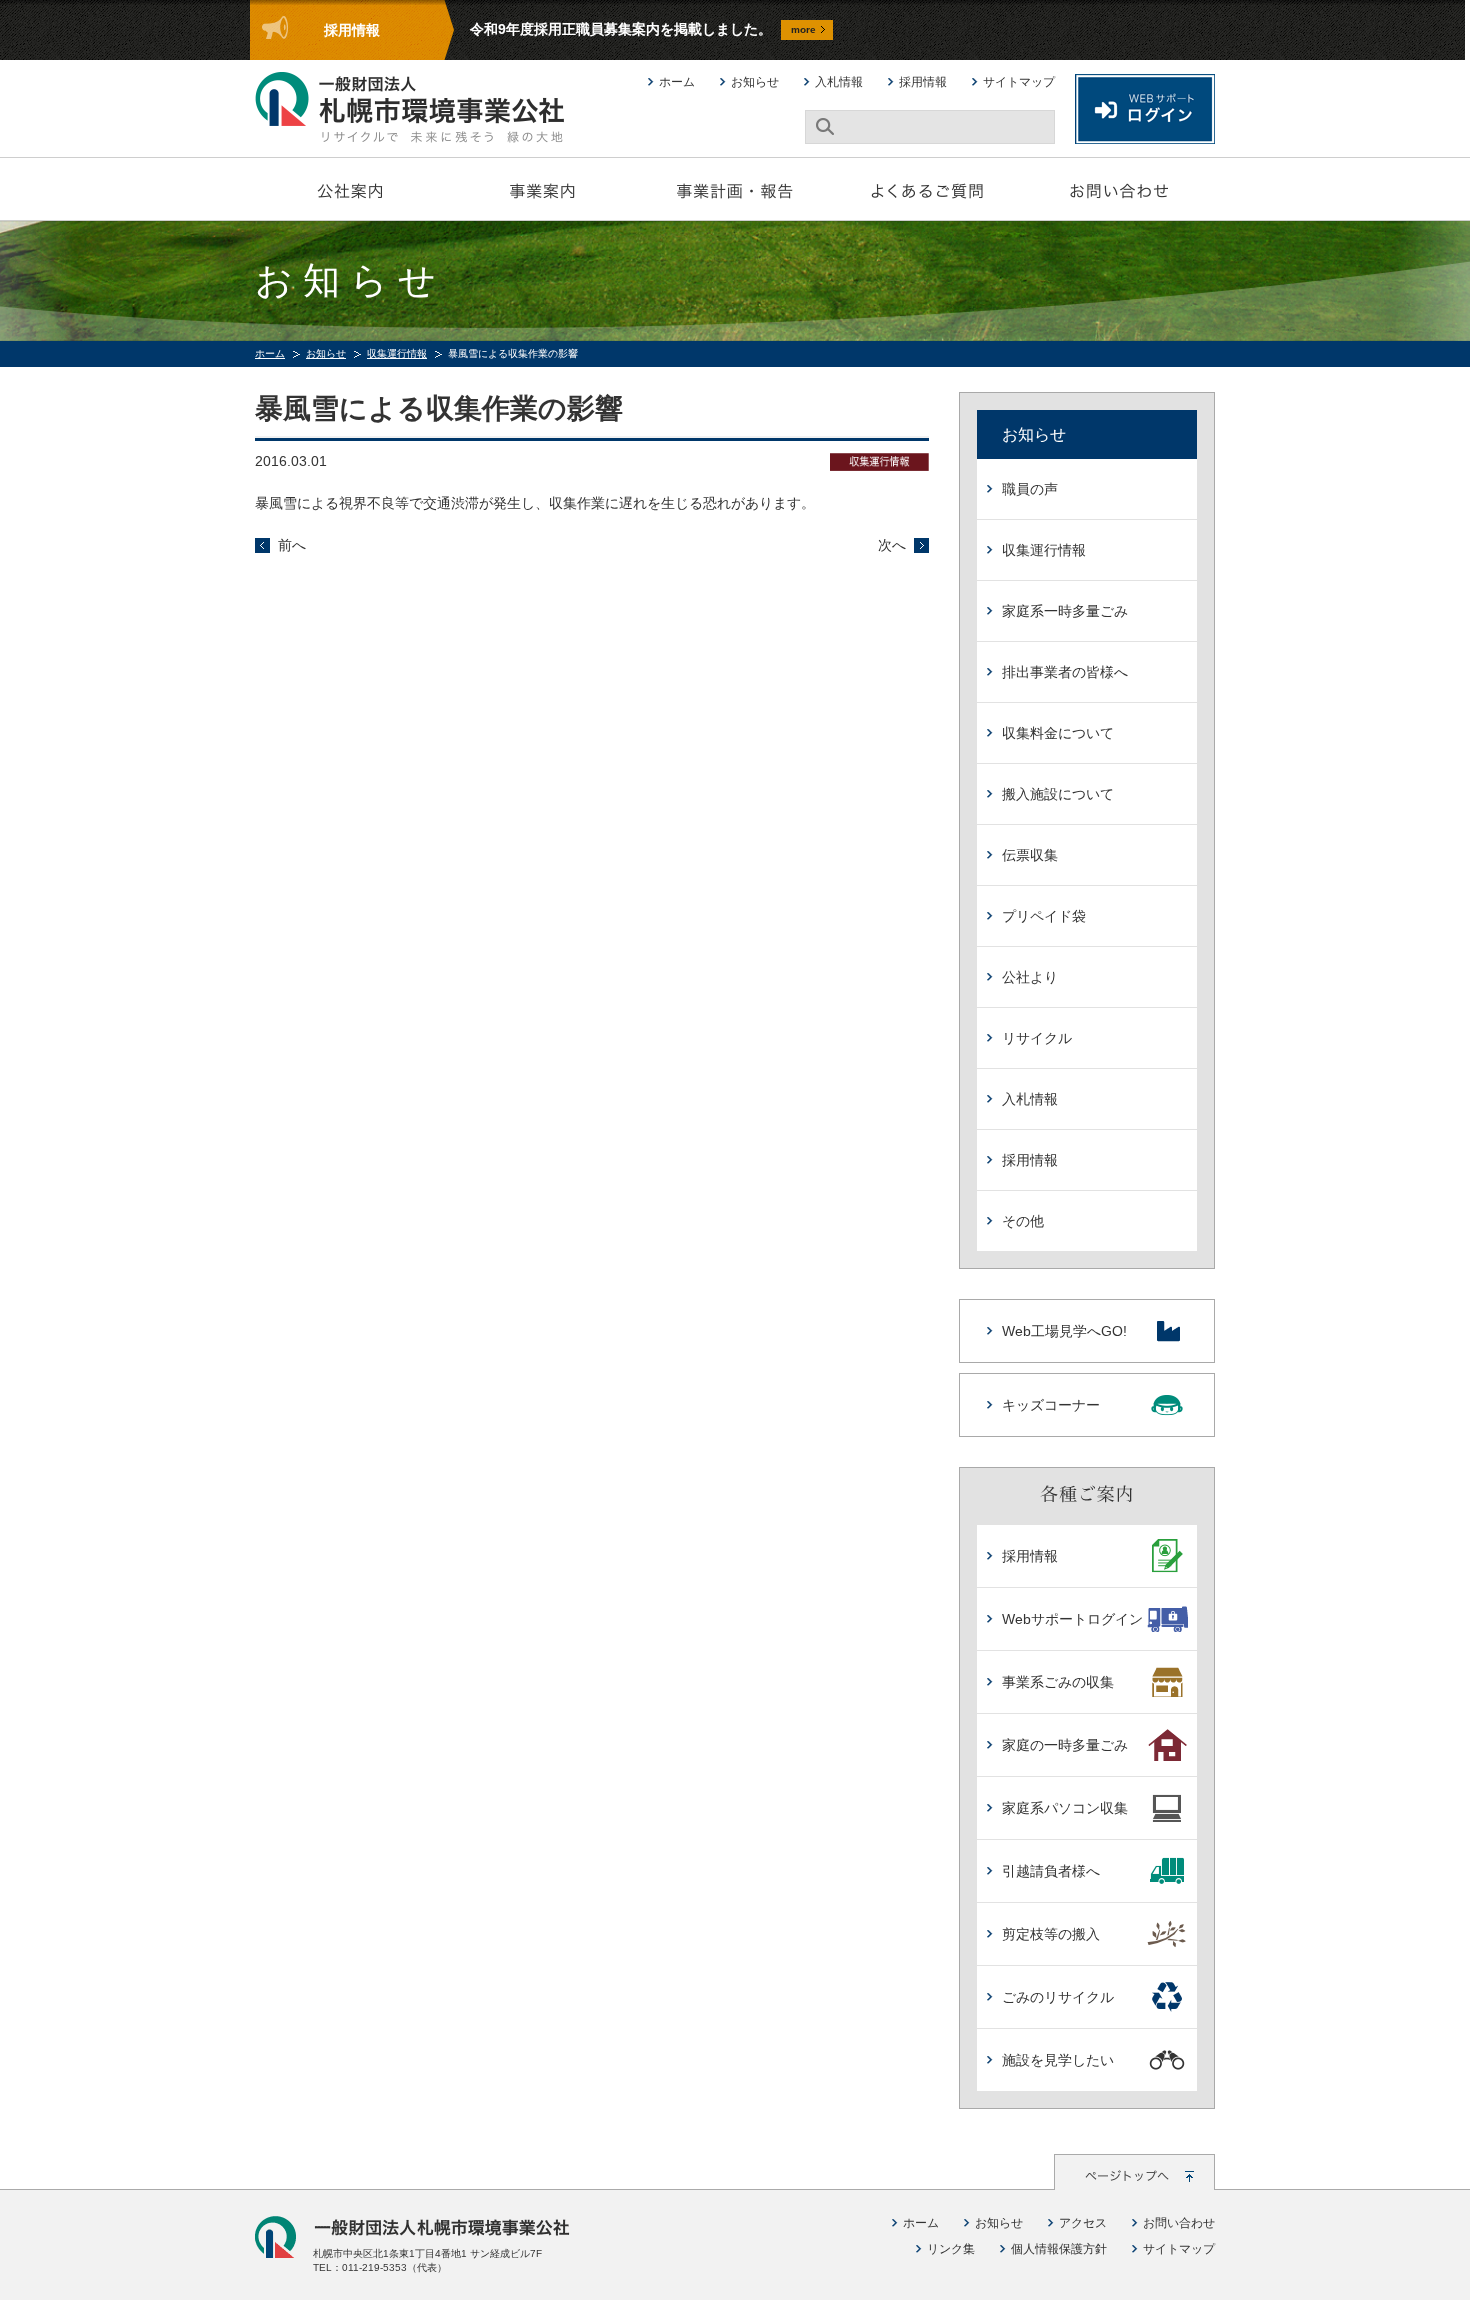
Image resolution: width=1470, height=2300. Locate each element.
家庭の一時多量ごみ (1065, 1745)
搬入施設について (1058, 794)
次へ (892, 545)
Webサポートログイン (1072, 1619)
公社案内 (351, 189)
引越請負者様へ (1051, 1871)
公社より (1030, 977)
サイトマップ (1019, 82)
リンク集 (951, 2249)
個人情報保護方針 (1059, 2249)
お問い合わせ (1119, 189)
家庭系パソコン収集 (1065, 1808)
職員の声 (1030, 489)
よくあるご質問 (927, 189)
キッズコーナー (1051, 1405)
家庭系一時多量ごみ (1065, 611)
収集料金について (1058, 733)
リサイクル (1037, 1038)
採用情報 (923, 82)
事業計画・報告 (735, 189)
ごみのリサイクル (1058, 1997)
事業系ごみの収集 (1058, 1682)
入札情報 (839, 82)
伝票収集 (1030, 855)
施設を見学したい (1058, 2060)
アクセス (1083, 2223)
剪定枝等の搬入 (1051, 1934)
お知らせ (755, 82)
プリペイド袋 (1044, 916)
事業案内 (543, 189)
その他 (1023, 1221)
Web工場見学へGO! (1064, 1331)
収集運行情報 (397, 353)
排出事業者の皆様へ (1065, 672)
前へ (292, 545)
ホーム (677, 82)
